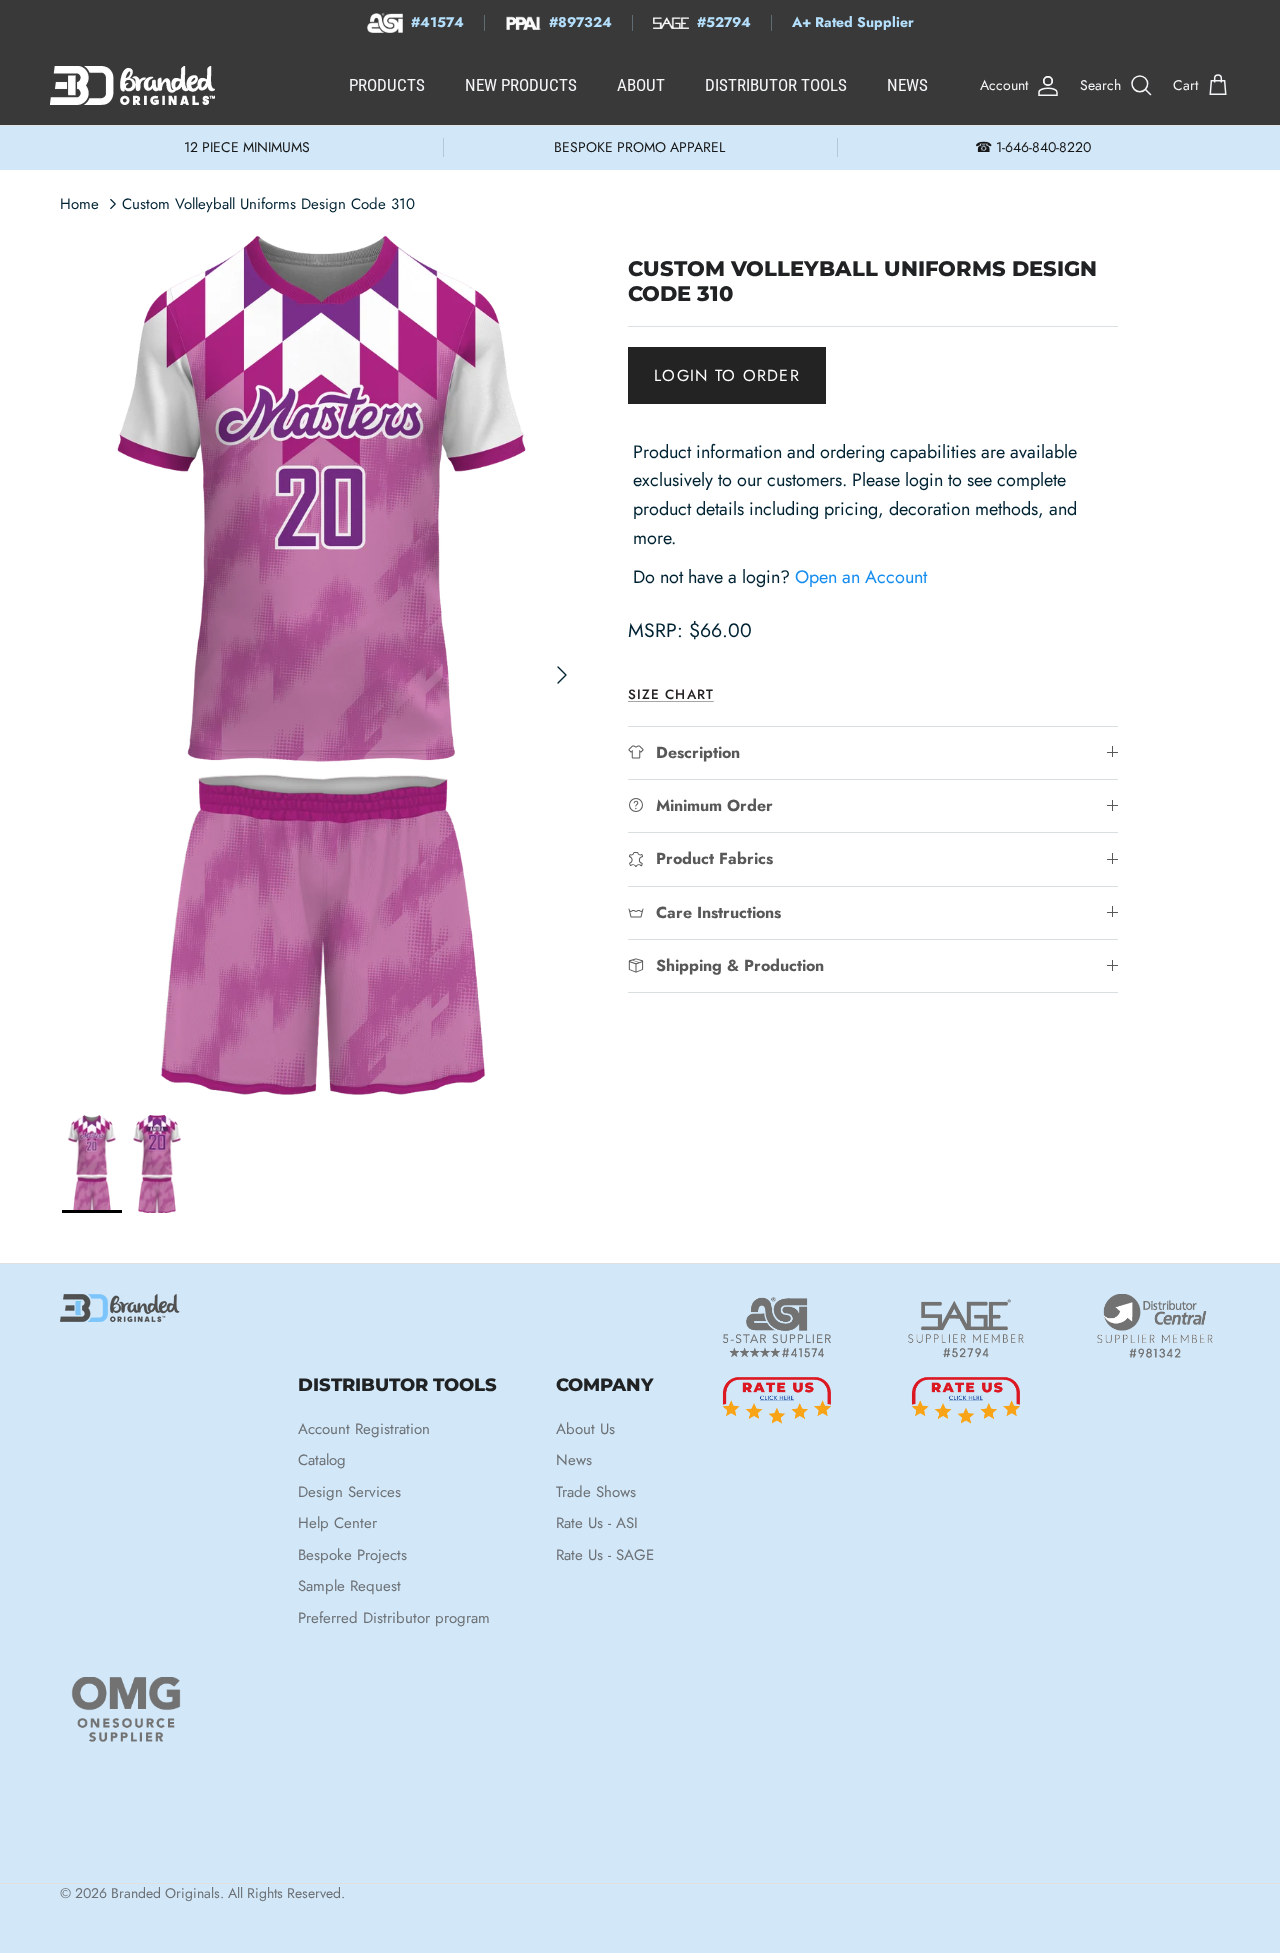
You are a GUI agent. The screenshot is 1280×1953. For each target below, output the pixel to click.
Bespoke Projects (352, 1555)
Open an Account (861, 576)
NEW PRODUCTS (521, 85)
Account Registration (364, 1429)
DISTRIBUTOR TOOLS (776, 85)
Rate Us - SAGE (605, 1555)
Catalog (322, 1460)
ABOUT (641, 85)
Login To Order (727, 374)
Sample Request (349, 1586)
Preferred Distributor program (394, 1618)
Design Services (349, 1492)
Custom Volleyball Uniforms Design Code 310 (268, 204)
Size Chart (671, 693)
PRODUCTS (387, 85)
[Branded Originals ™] (132, 85)
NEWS (907, 85)
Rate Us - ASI (597, 1523)
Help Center (337, 1523)
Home (79, 204)
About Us (585, 1429)
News (574, 1460)
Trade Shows (596, 1492)
